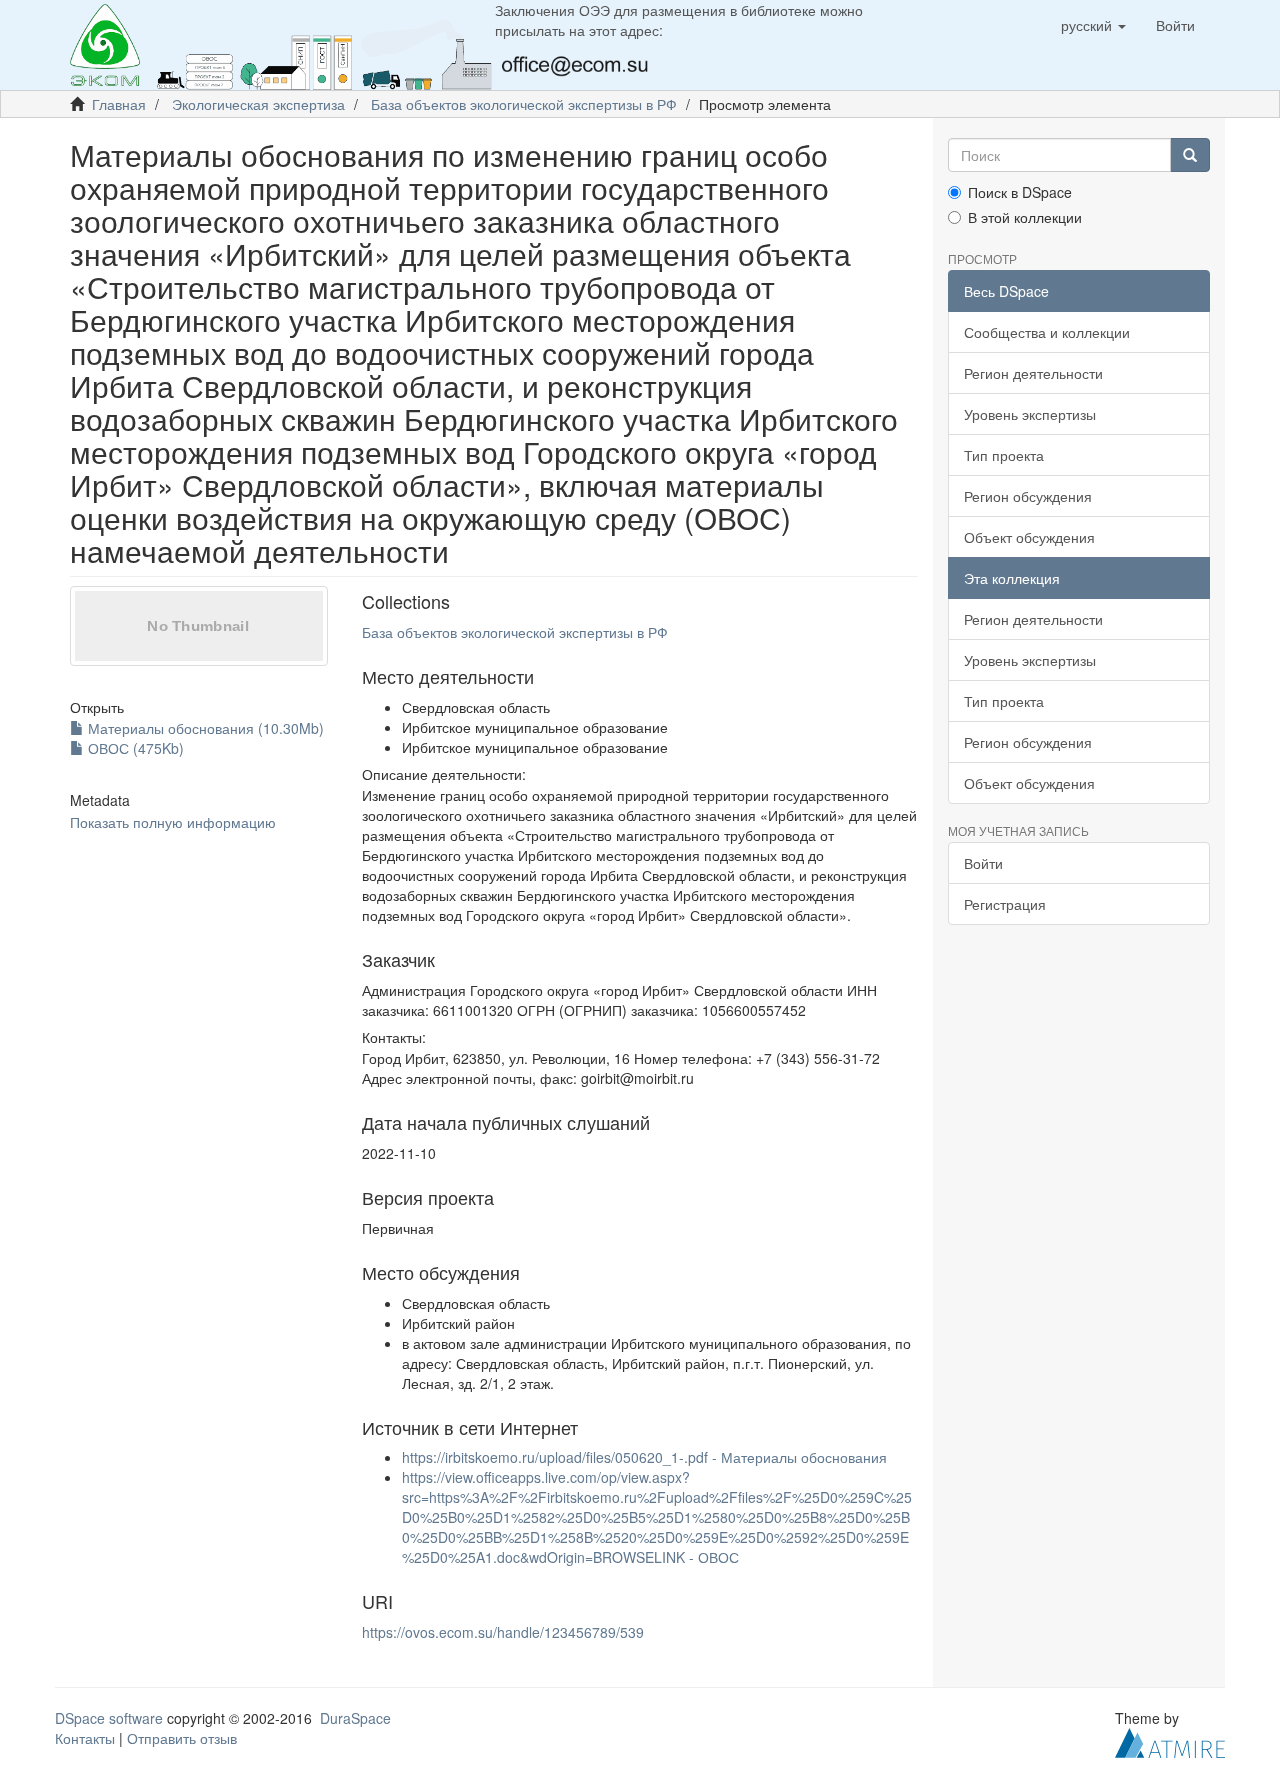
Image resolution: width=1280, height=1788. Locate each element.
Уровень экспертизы (1030, 414)
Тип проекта (1004, 455)
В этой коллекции (1025, 217)
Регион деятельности (1033, 373)
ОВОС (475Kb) (134, 748)
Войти (983, 863)
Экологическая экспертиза (258, 104)
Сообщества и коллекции (1047, 332)
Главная (119, 104)
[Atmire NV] (1170, 1741)
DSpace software (109, 1718)
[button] (1093, 25)
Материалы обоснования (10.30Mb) (204, 728)
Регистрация (1005, 904)
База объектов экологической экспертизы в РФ (524, 104)
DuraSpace (355, 1718)
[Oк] (1190, 155)
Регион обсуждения (1028, 496)
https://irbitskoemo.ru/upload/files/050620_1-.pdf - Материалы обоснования (644, 1457)
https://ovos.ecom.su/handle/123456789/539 (503, 1632)
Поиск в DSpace (1020, 192)
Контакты (85, 1738)
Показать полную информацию (173, 822)
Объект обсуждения (1029, 537)
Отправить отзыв (182, 1738)
